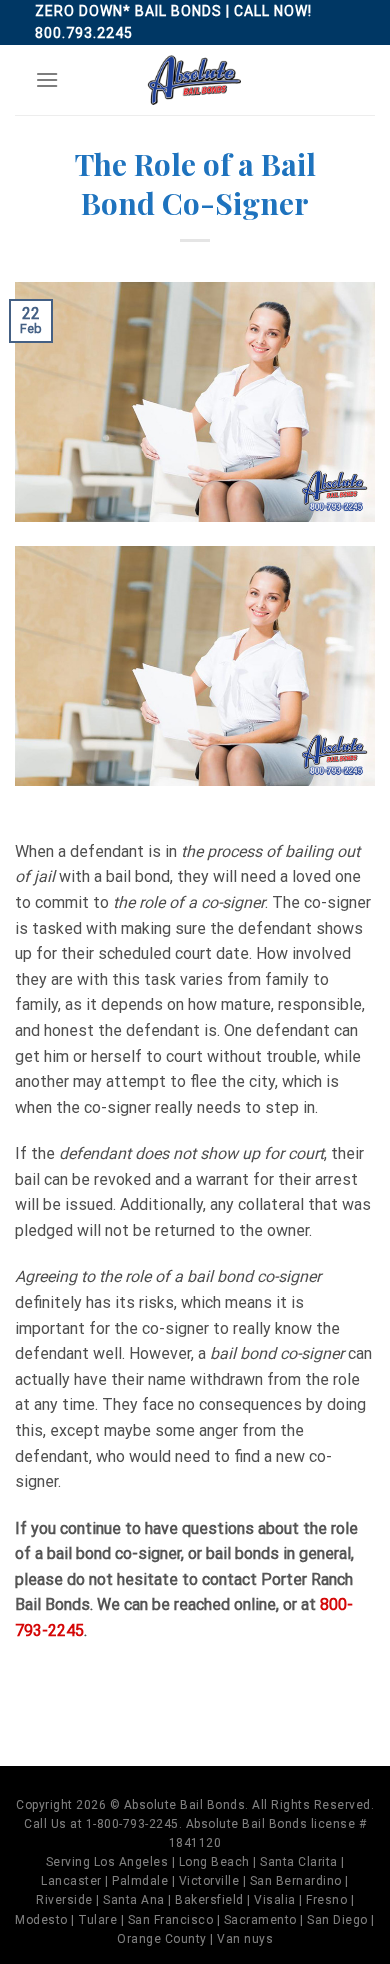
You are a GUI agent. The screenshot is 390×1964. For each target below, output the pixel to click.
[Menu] (47, 79)
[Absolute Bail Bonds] (195, 80)
